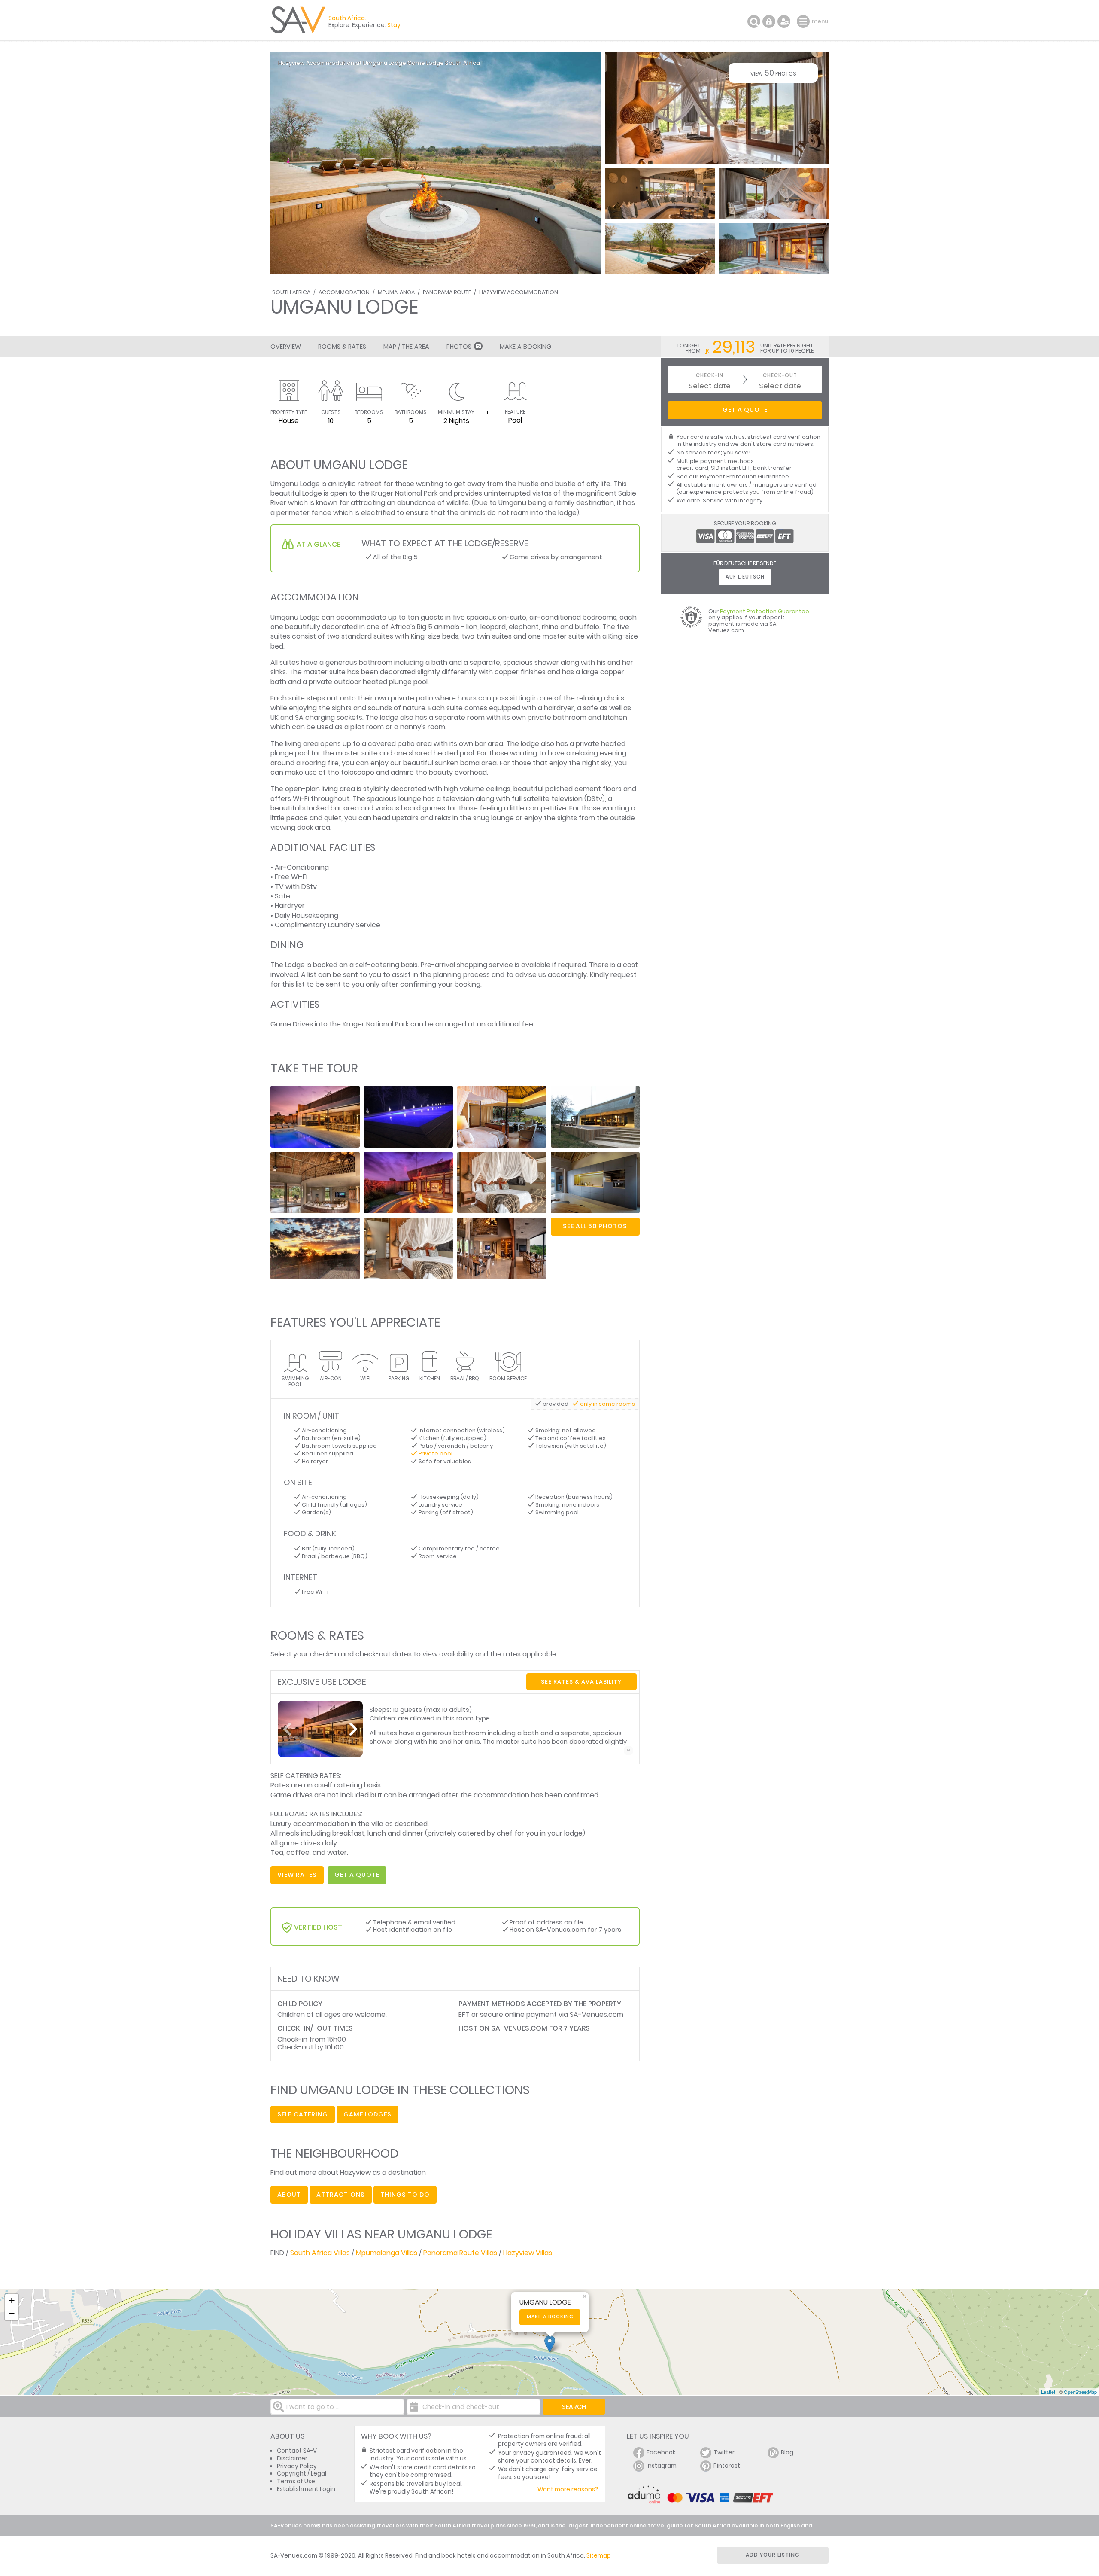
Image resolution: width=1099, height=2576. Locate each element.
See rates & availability (581, 1682)
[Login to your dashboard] (769, 21)
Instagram (662, 2466)
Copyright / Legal (302, 2474)
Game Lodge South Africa (444, 63)
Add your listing (773, 2555)
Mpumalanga (396, 292)
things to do (405, 2195)
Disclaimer (292, 2459)
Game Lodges (367, 2114)
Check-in (710, 376)
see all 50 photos (595, 1226)
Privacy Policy (297, 2466)
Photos (459, 347)
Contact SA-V (297, 2451)
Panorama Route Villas (460, 2253)
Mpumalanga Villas (387, 2253)
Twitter (724, 2453)
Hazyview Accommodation (519, 292)
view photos (773, 73)
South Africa (291, 292)
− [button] (12, 2313)
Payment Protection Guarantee (744, 477)
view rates (297, 1875)
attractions (341, 2195)
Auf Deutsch (745, 577)
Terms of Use (296, 2481)
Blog (787, 2453)
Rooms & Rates (342, 347)
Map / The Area (406, 347)
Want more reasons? (568, 2489)
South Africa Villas (320, 2253)
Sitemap (599, 2556)
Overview (286, 347)
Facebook (661, 2453)
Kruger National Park (404, 493)
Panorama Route (447, 292)
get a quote (357, 1875)
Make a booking (550, 2317)
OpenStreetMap (1080, 2392)
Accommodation (344, 292)
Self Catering (303, 2114)
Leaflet (1048, 2392)
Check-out (780, 376)
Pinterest (727, 2466)
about (289, 2195)
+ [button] (12, 2300)
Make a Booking (525, 347)
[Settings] (784, 21)
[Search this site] (754, 21)
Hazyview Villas (528, 2253)
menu (804, 21)
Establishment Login (306, 2489)
